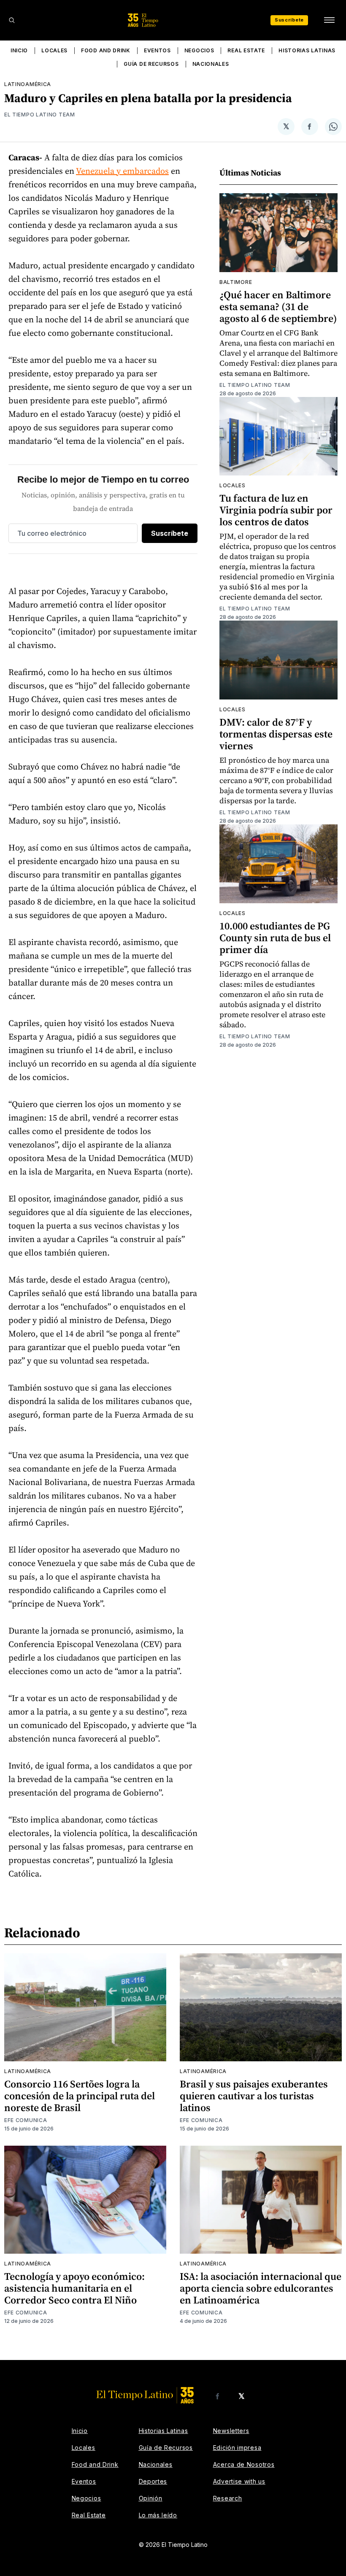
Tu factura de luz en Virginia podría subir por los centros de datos (276, 510)
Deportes (153, 2481)
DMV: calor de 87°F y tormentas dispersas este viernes (276, 734)
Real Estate (246, 50)
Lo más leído (158, 2515)
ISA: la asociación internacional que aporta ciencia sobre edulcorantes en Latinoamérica (261, 2288)
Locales (54, 50)
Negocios (199, 50)
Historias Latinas (307, 50)
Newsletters (231, 2431)
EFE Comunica (26, 2120)
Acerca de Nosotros (244, 2464)
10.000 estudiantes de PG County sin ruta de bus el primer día (275, 938)
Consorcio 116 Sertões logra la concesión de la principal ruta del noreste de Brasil (80, 2096)
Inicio (19, 50)
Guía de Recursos (151, 64)
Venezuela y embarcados (122, 171)
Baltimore (236, 282)
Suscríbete (289, 20)
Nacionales (211, 64)
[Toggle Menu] (329, 20)
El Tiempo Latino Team (40, 115)
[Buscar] (12, 20)
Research (228, 2498)
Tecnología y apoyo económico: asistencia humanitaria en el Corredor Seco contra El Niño (74, 2288)
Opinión (151, 2498)
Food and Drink (106, 50)
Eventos (157, 50)
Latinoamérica (28, 84)
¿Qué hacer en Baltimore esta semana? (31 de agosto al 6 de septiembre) (278, 306)
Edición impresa (237, 2448)
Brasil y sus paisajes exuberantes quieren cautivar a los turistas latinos (254, 2096)
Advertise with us (239, 2481)
